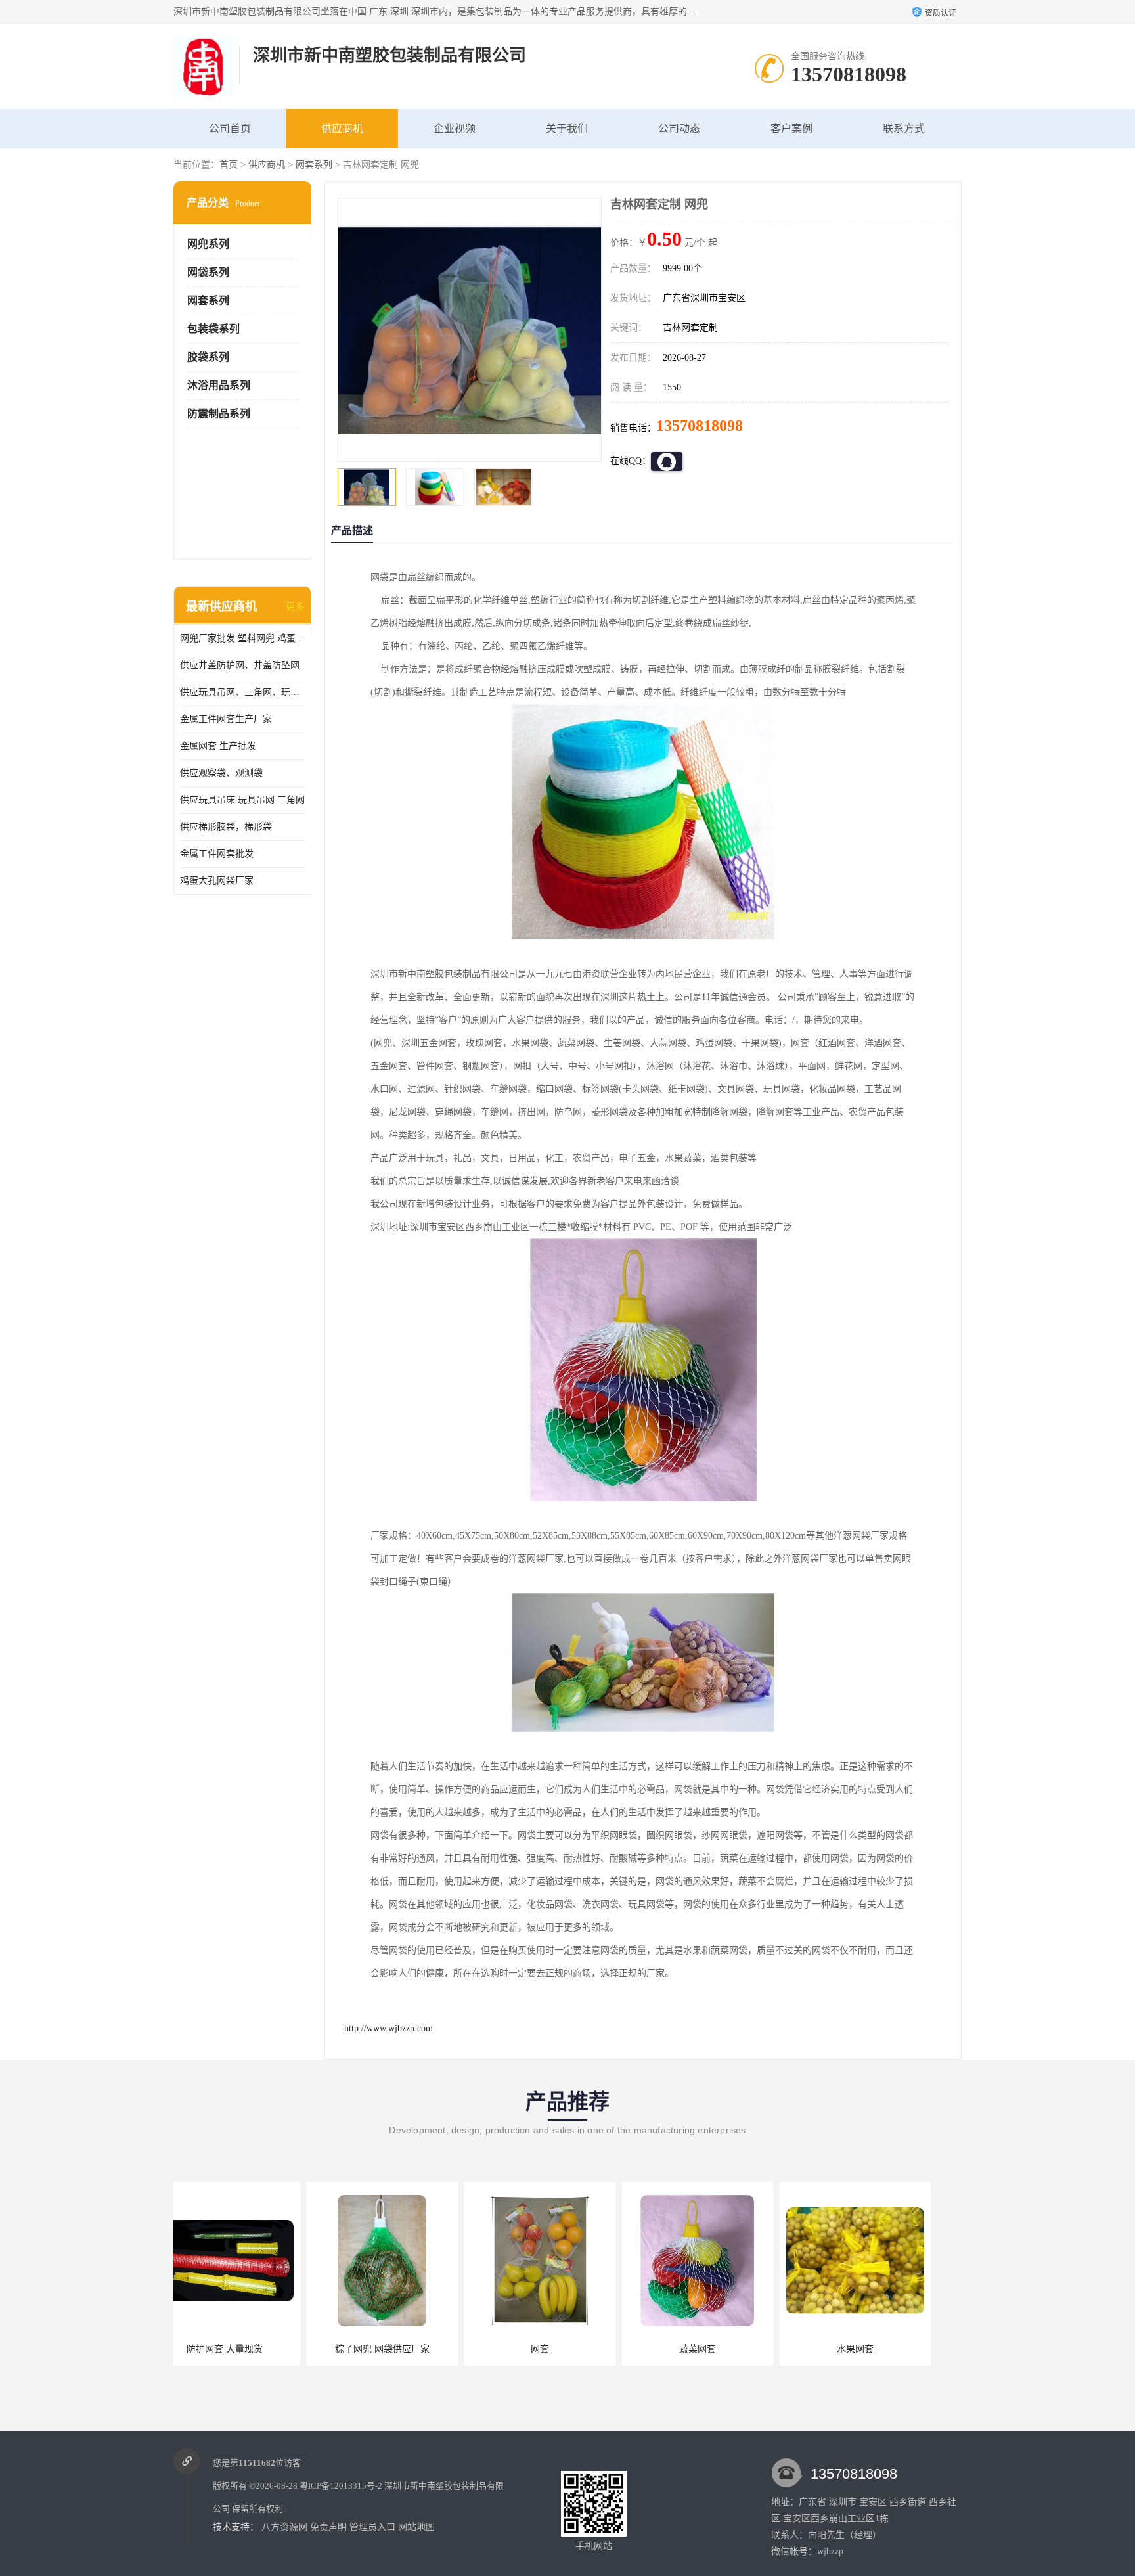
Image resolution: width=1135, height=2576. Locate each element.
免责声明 (328, 2527)
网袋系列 (208, 272)
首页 (229, 165)
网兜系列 (208, 244)
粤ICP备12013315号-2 (341, 2486)
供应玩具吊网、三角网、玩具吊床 (242, 692)
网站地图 (416, 2527)
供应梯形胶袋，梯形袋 (226, 827)
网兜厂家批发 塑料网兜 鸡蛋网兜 (242, 638)
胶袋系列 (208, 357)
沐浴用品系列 (219, 385)
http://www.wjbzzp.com (389, 2028)
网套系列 (314, 165)
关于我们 (567, 128)
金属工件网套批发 (217, 854)
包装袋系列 (213, 329)
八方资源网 (284, 2527)
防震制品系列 (219, 414)
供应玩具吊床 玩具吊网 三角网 (242, 800)
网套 (407, 2349)
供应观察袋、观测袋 (221, 773)
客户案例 (791, 128)
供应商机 (342, 128)
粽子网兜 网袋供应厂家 (249, 2349)
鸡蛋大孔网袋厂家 (217, 881)
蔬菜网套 (564, 2349)
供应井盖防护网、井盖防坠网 (240, 665)
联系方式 (904, 128)
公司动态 (679, 128)
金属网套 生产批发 (218, 746)
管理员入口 (372, 2527)
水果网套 (722, 2349)
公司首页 (230, 128)
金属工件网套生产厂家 (226, 719)
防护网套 (879, 2349)
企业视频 (455, 128)
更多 (295, 607)
